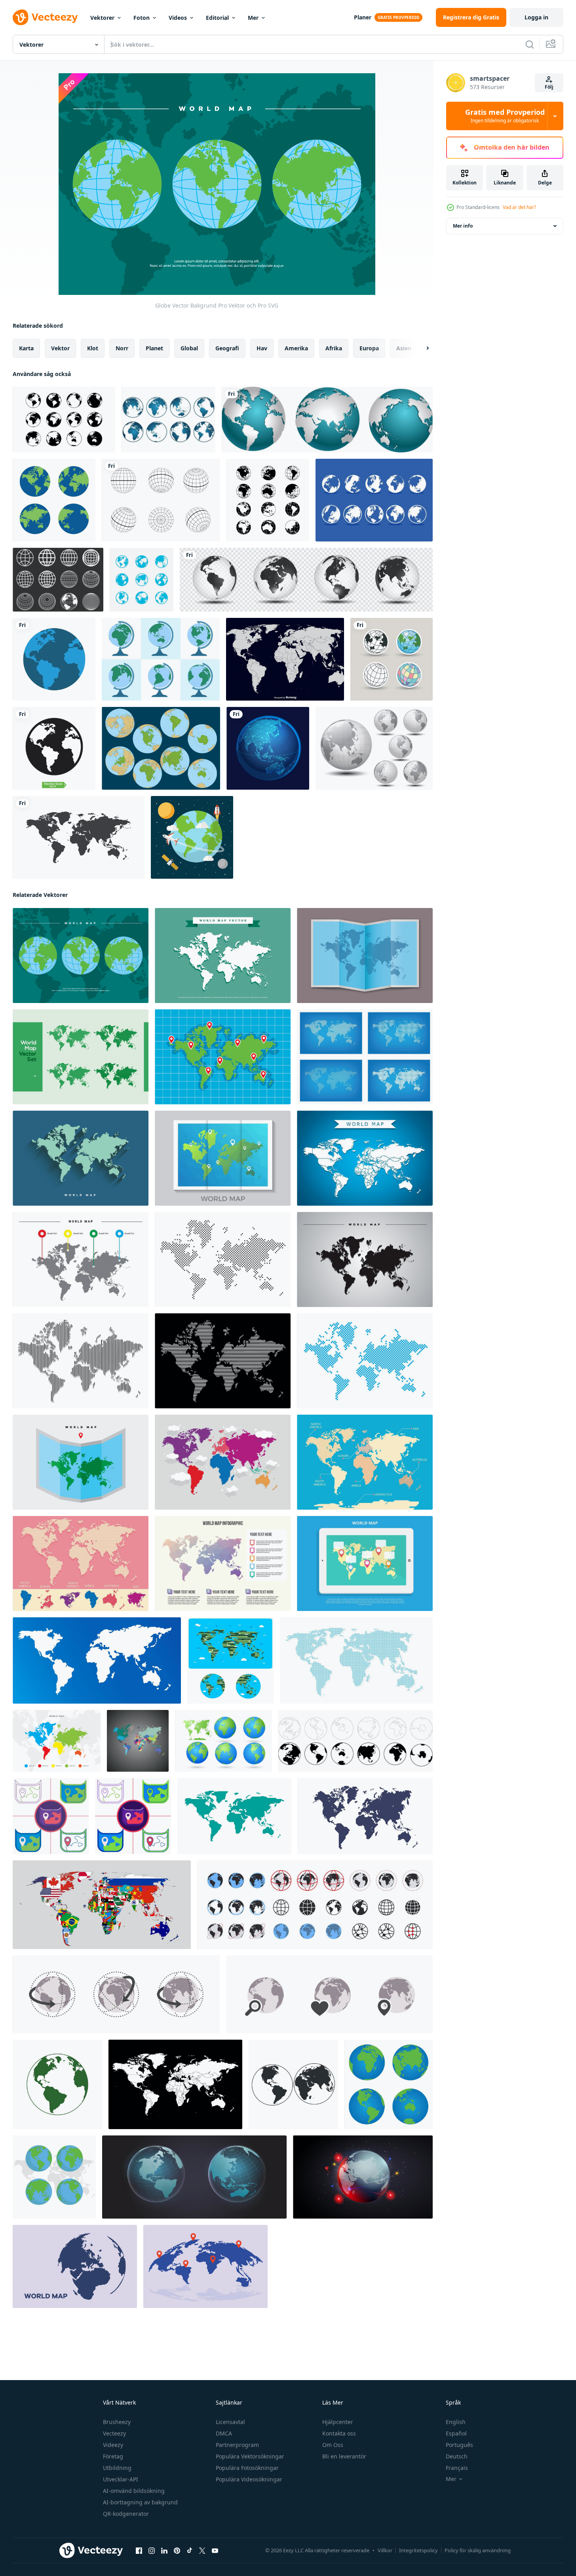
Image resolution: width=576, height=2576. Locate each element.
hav (262, 348)
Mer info (463, 226)
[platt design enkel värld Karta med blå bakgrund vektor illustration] (230, 1660)
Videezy (113, 2445)
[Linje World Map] (223, 1361)
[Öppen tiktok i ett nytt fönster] (190, 2551)
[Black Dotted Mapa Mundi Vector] (223, 1260)
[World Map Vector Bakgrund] (365, 1158)
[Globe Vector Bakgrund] (81, 956)
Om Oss (333, 2445)
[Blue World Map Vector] (365, 956)
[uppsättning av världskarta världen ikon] (142, 580)
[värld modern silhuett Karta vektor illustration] (234, 1816)
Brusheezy (117, 2422)
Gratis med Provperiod (505, 116)
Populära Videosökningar (249, 2479)
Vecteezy (114, 2433)
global (189, 348)
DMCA (224, 2433)
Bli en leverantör (344, 2456)
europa (369, 348)
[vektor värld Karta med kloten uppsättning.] (223, 1741)
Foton (142, 18)
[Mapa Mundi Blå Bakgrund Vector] (365, 1462)
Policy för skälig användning (478, 2550)
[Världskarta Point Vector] (223, 1057)
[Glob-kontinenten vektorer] (161, 748)
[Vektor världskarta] (285, 659)
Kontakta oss (339, 2433)
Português (459, 2445)
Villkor (385, 2550)
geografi (227, 348)
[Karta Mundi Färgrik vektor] (223, 1462)
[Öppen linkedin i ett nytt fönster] (164, 2551)
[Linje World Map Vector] (81, 1361)
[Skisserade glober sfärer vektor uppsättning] (58, 580)
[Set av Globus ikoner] (168, 420)
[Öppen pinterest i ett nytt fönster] (177, 2551)
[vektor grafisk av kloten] (194, 2177)
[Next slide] (421, 348)
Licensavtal (230, 2422)
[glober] (327, 420)
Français (457, 2468)
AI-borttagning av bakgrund (140, 2502)
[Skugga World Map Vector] (365, 1260)
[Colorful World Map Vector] (81, 1260)
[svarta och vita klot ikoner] (268, 500)
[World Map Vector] (223, 956)
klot (93, 348)
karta (26, 348)
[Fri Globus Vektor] (374, 500)
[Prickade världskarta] (365, 1361)
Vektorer (102, 18)
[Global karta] (54, 500)
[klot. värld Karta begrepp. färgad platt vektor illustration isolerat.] (75, 2266)
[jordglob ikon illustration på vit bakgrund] (392, 659)
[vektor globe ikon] (54, 659)
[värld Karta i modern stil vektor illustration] (356, 1660)
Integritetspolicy (418, 2550)
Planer (363, 17)
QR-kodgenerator (126, 2514)
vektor (60, 348)
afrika (334, 348)
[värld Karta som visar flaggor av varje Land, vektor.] (102, 1905)
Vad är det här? (519, 207)
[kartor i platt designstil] (51, 1816)
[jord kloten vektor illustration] (293, 2084)
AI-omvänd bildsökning (134, 2491)
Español (456, 2433)
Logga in (536, 17)
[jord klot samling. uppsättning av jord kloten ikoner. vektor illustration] (315, 1905)
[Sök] (530, 44)
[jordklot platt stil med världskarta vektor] (54, 2177)
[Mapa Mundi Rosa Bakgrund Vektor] (81, 1563)
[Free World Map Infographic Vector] (223, 1563)
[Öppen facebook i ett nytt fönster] (139, 2551)
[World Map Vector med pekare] (57, 1741)
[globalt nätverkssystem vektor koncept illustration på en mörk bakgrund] (268, 748)
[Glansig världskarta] (374, 748)
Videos (178, 18)
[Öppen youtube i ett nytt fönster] (215, 2551)
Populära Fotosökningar (247, 2468)
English (456, 2422)
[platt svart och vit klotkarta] (64, 420)
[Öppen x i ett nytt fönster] (202, 2551)
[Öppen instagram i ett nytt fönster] (152, 2551)
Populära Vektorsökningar (250, 2456)
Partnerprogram (237, 2445)
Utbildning (117, 2468)
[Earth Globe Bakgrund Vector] (192, 837)
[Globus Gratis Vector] (161, 659)
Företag (113, 2456)
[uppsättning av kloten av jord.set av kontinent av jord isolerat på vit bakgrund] (355, 1741)
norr (122, 348)
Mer (253, 18)
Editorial (217, 18)
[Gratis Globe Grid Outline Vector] (161, 500)
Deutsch (457, 2456)
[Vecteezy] (45, 17)
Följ (549, 87)
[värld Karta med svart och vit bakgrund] (138, 1741)
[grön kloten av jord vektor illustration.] (57, 2084)
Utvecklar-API (121, 2479)
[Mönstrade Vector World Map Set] (81, 1057)
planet (154, 348)
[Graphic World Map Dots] (365, 1057)
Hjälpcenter (338, 2422)
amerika (296, 348)
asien (404, 348)
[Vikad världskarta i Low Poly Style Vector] (223, 1158)
